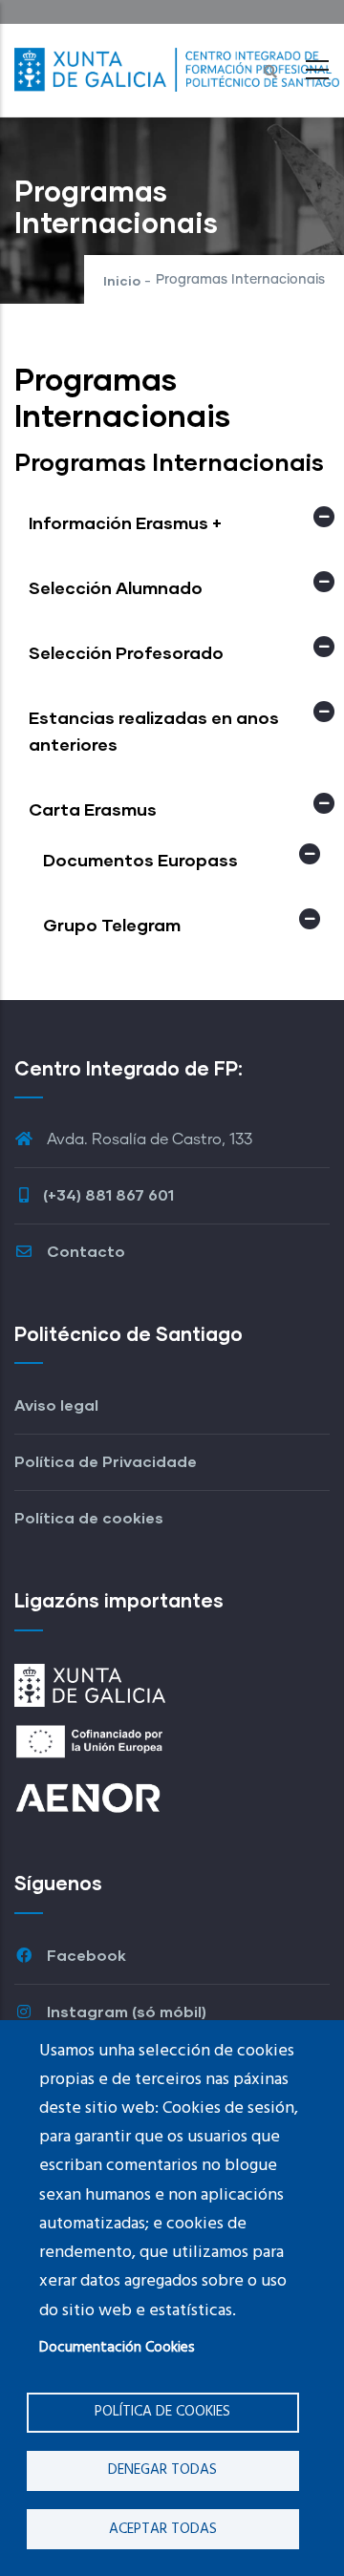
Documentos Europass (140, 860)
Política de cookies (162, 2412)
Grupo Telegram (112, 925)
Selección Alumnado (116, 587)
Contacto (84, 1251)
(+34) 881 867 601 (108, 1194)
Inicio (122, 280)
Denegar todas (162, 2470)
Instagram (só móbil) (125, 2011)
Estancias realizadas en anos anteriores (154, 731)
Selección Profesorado (126, 652)
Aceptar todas (163, 2529)
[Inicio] (177, 65)
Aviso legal (56, 1405)
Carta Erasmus (93, 809)
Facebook (85, 1955)
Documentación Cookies (117, 2348)
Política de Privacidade (106, 1461)
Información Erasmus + (125, 522)
